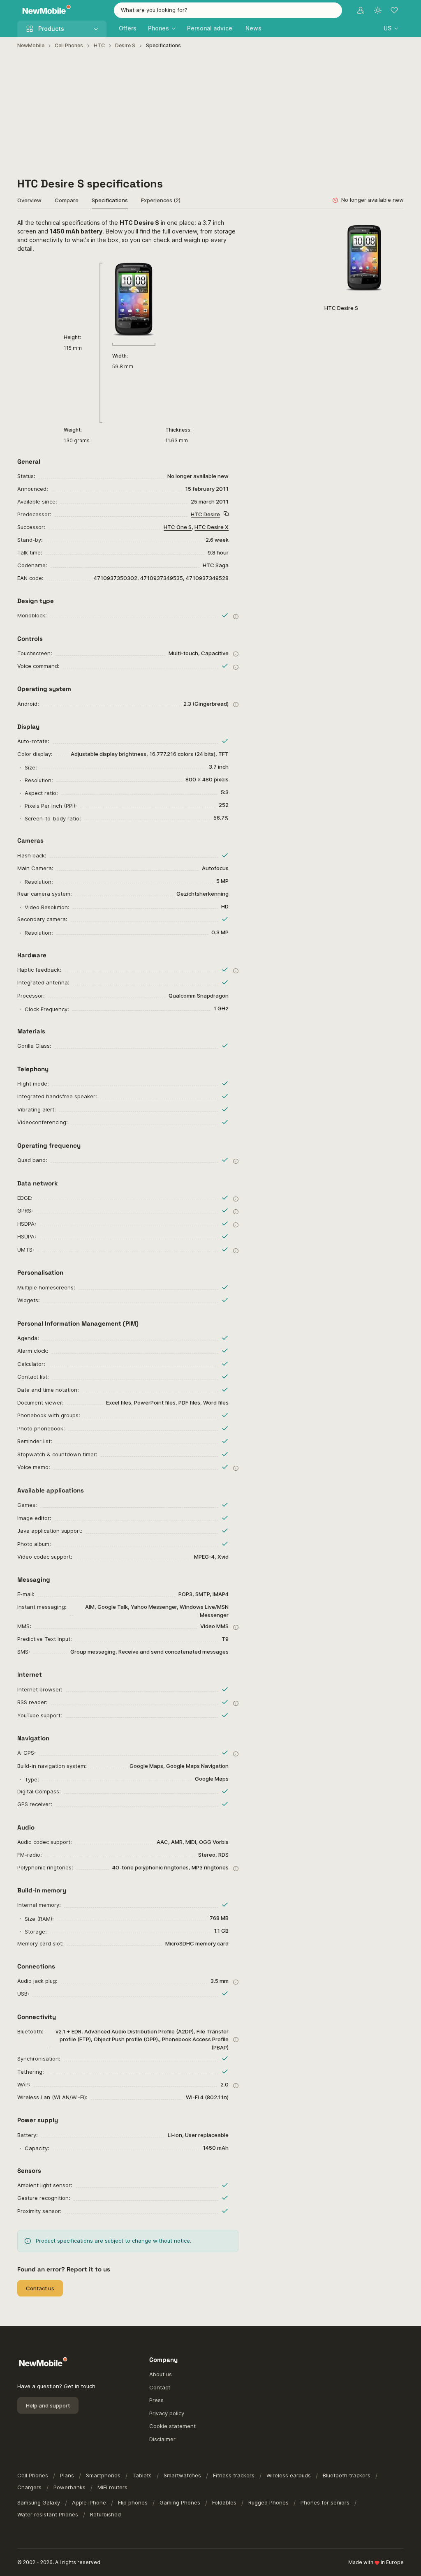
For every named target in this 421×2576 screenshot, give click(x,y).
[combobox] (228, 10)
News (253, 28)
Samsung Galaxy (39, 2502)
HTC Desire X (212, 527)
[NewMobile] (45, 10)
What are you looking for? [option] (154, 10)
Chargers (29, 2487)
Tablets (142, 2475)
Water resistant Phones (48, 2514)
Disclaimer (162, 2439)
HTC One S (178, 527)
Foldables (224, 2502)
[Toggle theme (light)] (378, 10)
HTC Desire (205, 514)
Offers (128, 28)
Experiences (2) (161, 200)
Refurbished (105, 2514)
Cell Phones (69, 45)
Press (156, 2400)
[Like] (393, 229)
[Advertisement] (211, 113)
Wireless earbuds (289, 2475)
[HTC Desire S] (364, 258)
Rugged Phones (268, 2502)
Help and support (48, 2405)
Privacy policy (167, 2413)
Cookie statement (172, 2426)
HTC (99, 45)
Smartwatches (182, 2475)
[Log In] (361, 10)
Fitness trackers (234, 2475)
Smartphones (103, 2475)
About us (161, 2374)
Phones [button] (158, 28)
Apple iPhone (89, 2502)
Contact (160, 2387)
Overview (29, 200)
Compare (67, 200)
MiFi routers (112, 2487)
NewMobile (31, 45)
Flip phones (133, 2502)
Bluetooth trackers (347, 2475)
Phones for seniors (325, 2502)
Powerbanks (69, 2487)
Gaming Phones (180, 2502)
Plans (67, 2475)
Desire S (125, 45)
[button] (391, 28)
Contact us (40, 2288)
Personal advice (210, 28)
